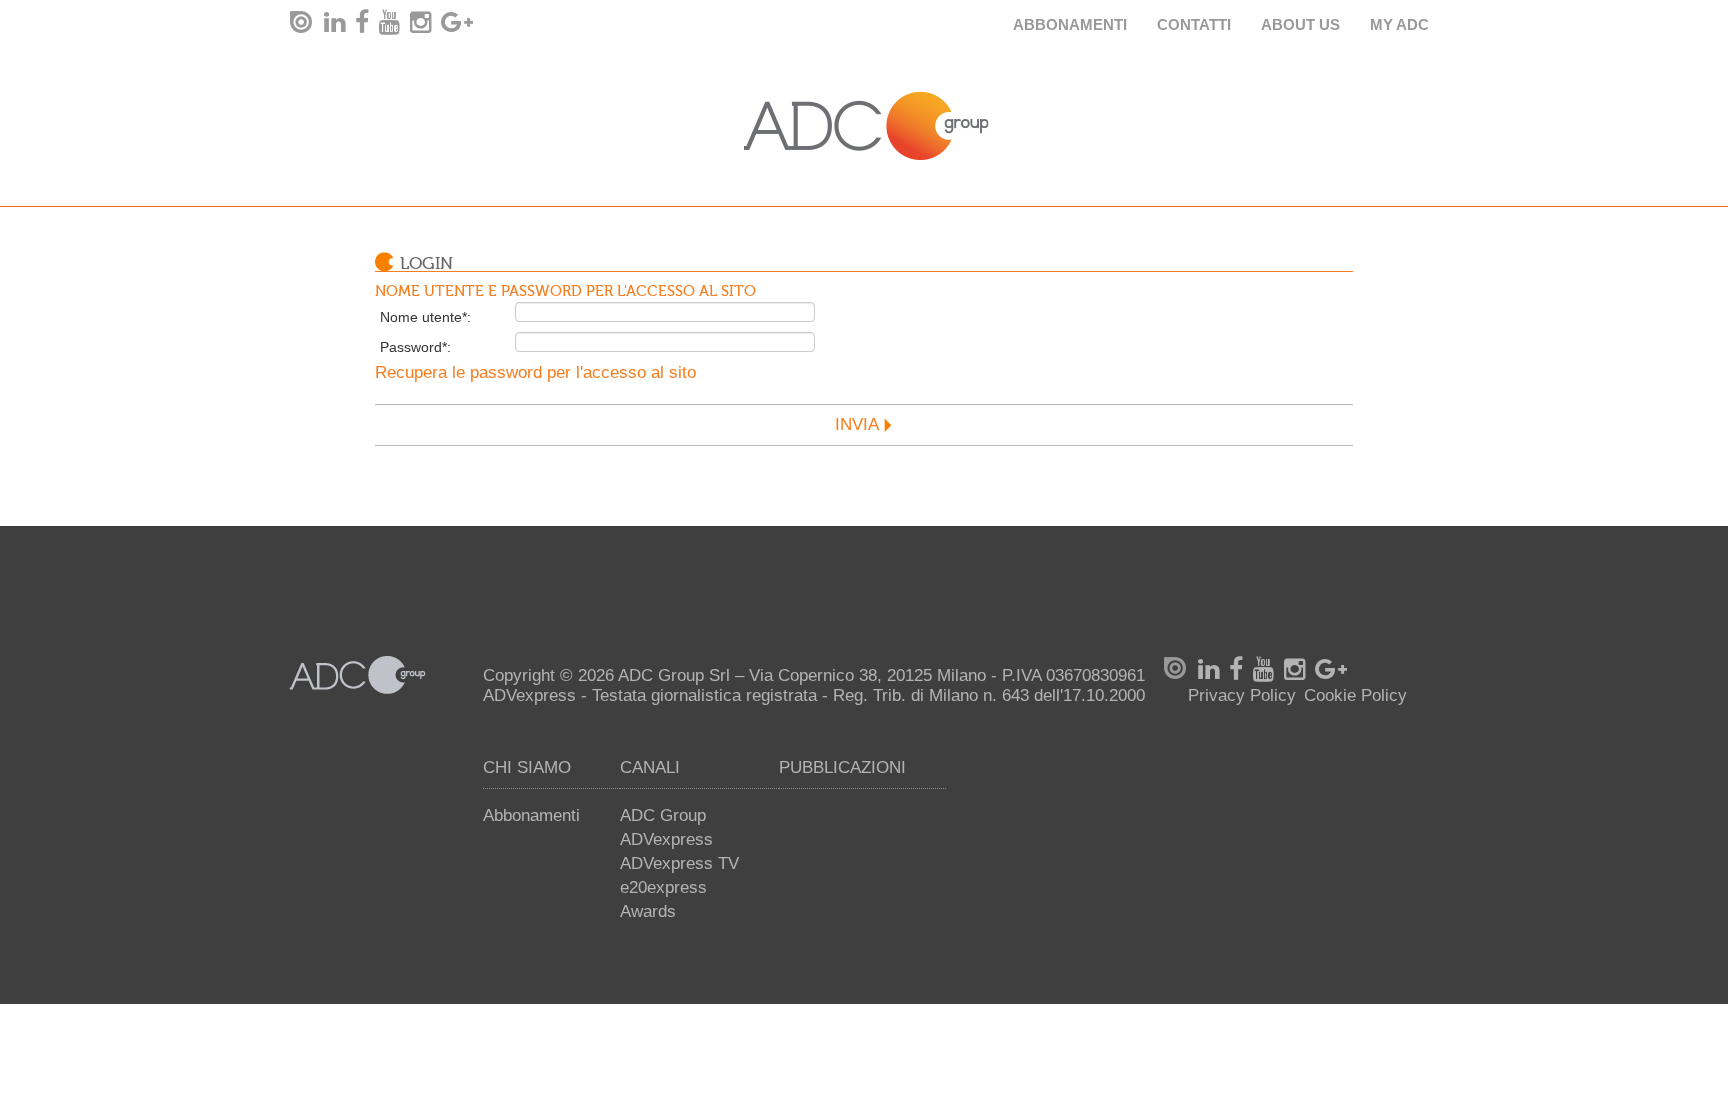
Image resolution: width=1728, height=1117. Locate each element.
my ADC (1399, 24)
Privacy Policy (1242, 695)
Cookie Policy (1355, 695)
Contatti (1194, 24)
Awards (648, 911)
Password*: (415, 347)
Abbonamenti (1070, 24)
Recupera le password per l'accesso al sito (535, 372)
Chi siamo (527, 767)
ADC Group (663, 815)
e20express (663, 887)
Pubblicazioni (842, 767)
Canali (650, 767)
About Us (1300, 24)
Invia (857, 424)
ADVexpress (666, 839)
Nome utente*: (425, 317)
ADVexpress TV (679, 863)
